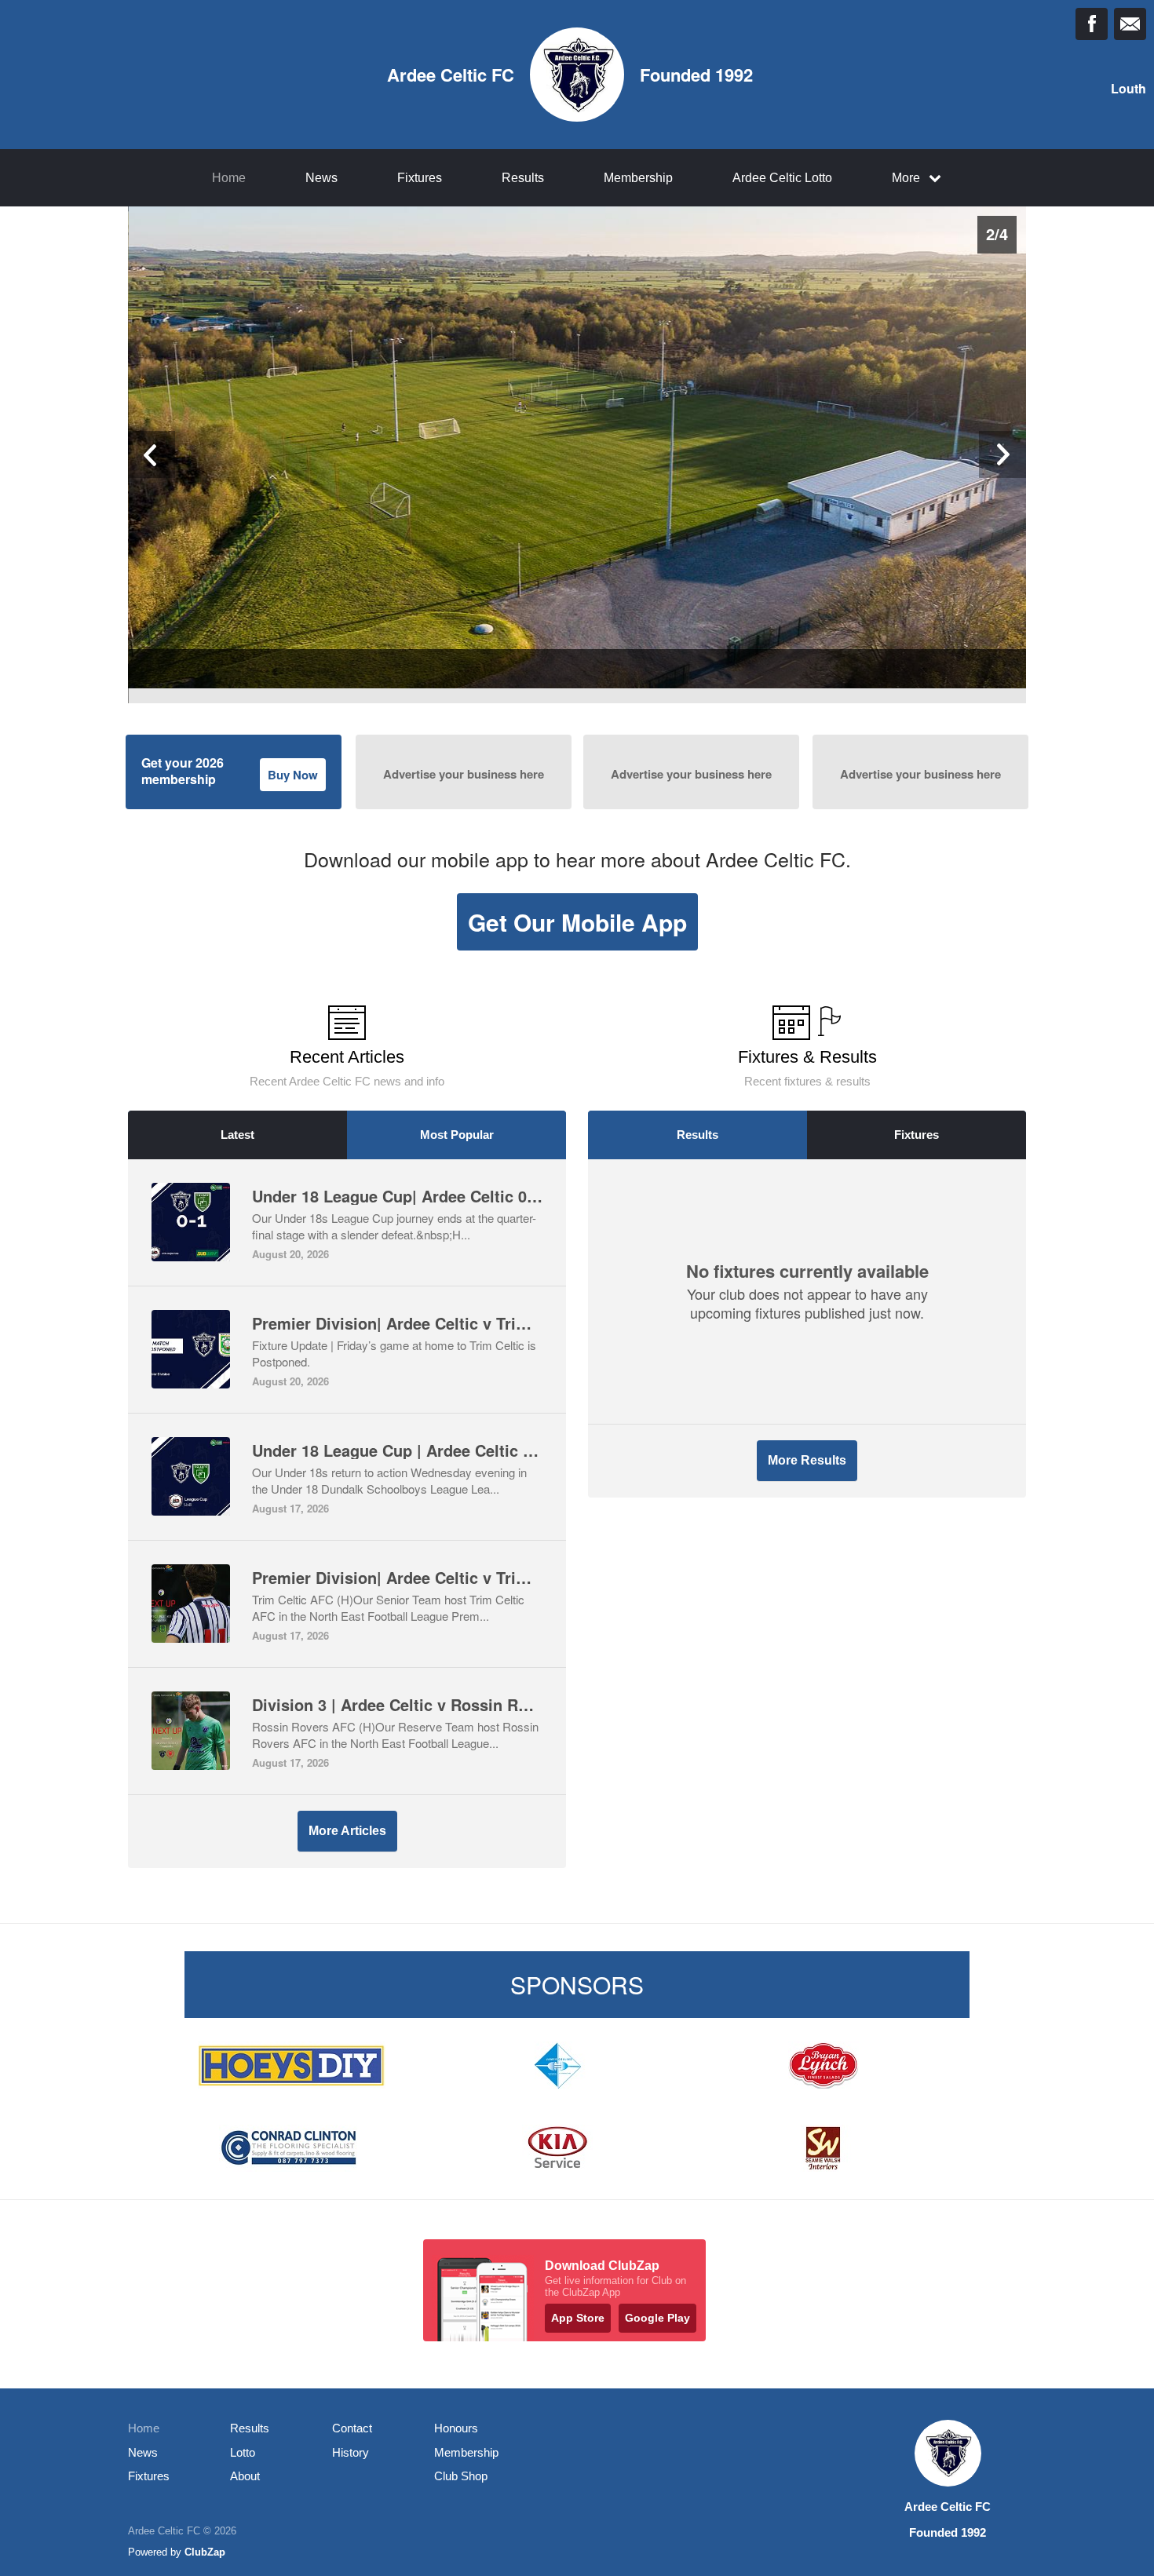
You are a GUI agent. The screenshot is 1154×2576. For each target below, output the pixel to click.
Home (229, 178)
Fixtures (420, 178)
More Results (807, 1460)
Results (523, 178)
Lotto (243, 2452)
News (321, 178)
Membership (638, 178)
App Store (578, 2318)
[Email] (1130, 24)
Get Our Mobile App (577, 922)
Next (1002, 454)
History (351, 2452)
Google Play (657, 2318)
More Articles (347, 1831)
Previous (152, 454)
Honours (456, 2428)
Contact (352, 2428)
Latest (237, 1135)
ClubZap (205, 2552)
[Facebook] (1092, 24)
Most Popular (457, 1135)
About (245, 2476)
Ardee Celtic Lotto (782, 178)
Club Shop (461, 2476)
